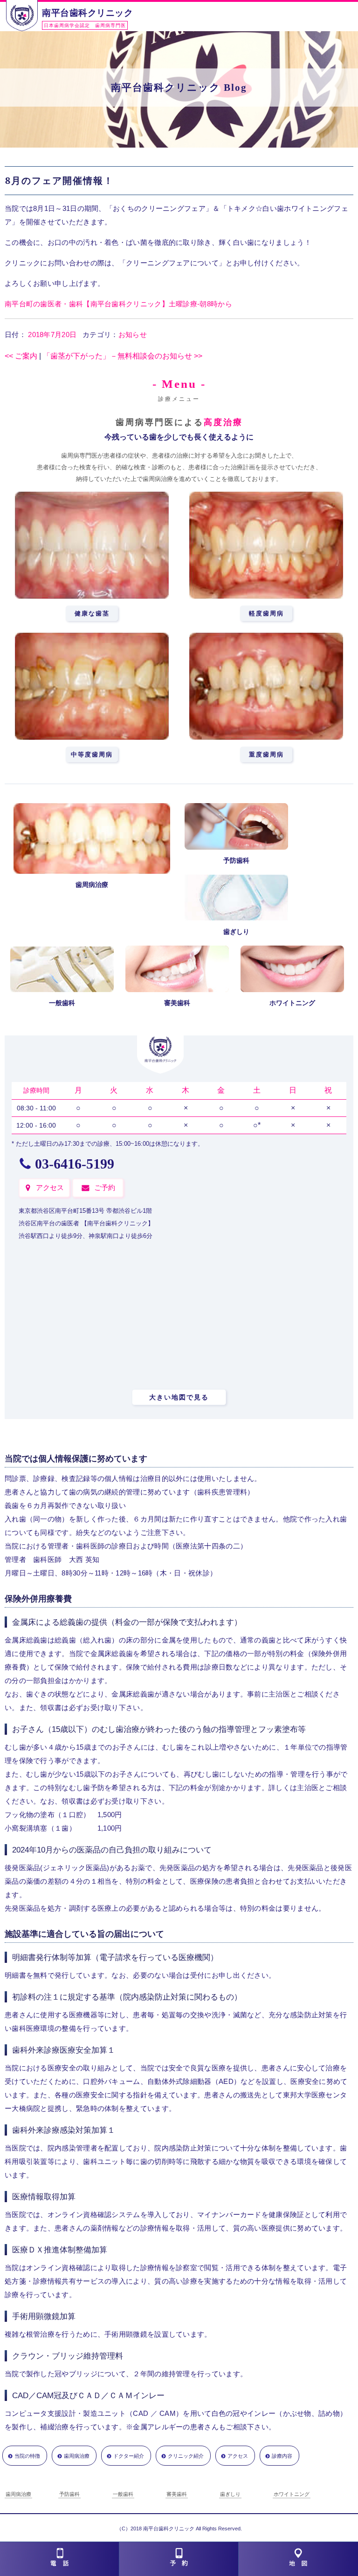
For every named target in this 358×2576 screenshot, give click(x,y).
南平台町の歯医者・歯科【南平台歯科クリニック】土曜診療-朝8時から (118, 304)
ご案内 (21, 356)
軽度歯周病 (266, 613)
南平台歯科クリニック (87, 13)
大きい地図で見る (179, 1397)
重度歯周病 (266, 754)
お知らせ (133, 335)
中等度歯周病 (92, 754)
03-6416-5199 (75, 1164)
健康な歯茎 (92, 613)
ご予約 (105, 1187)
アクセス (50, 1187)
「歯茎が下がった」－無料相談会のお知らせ (123, 356)
